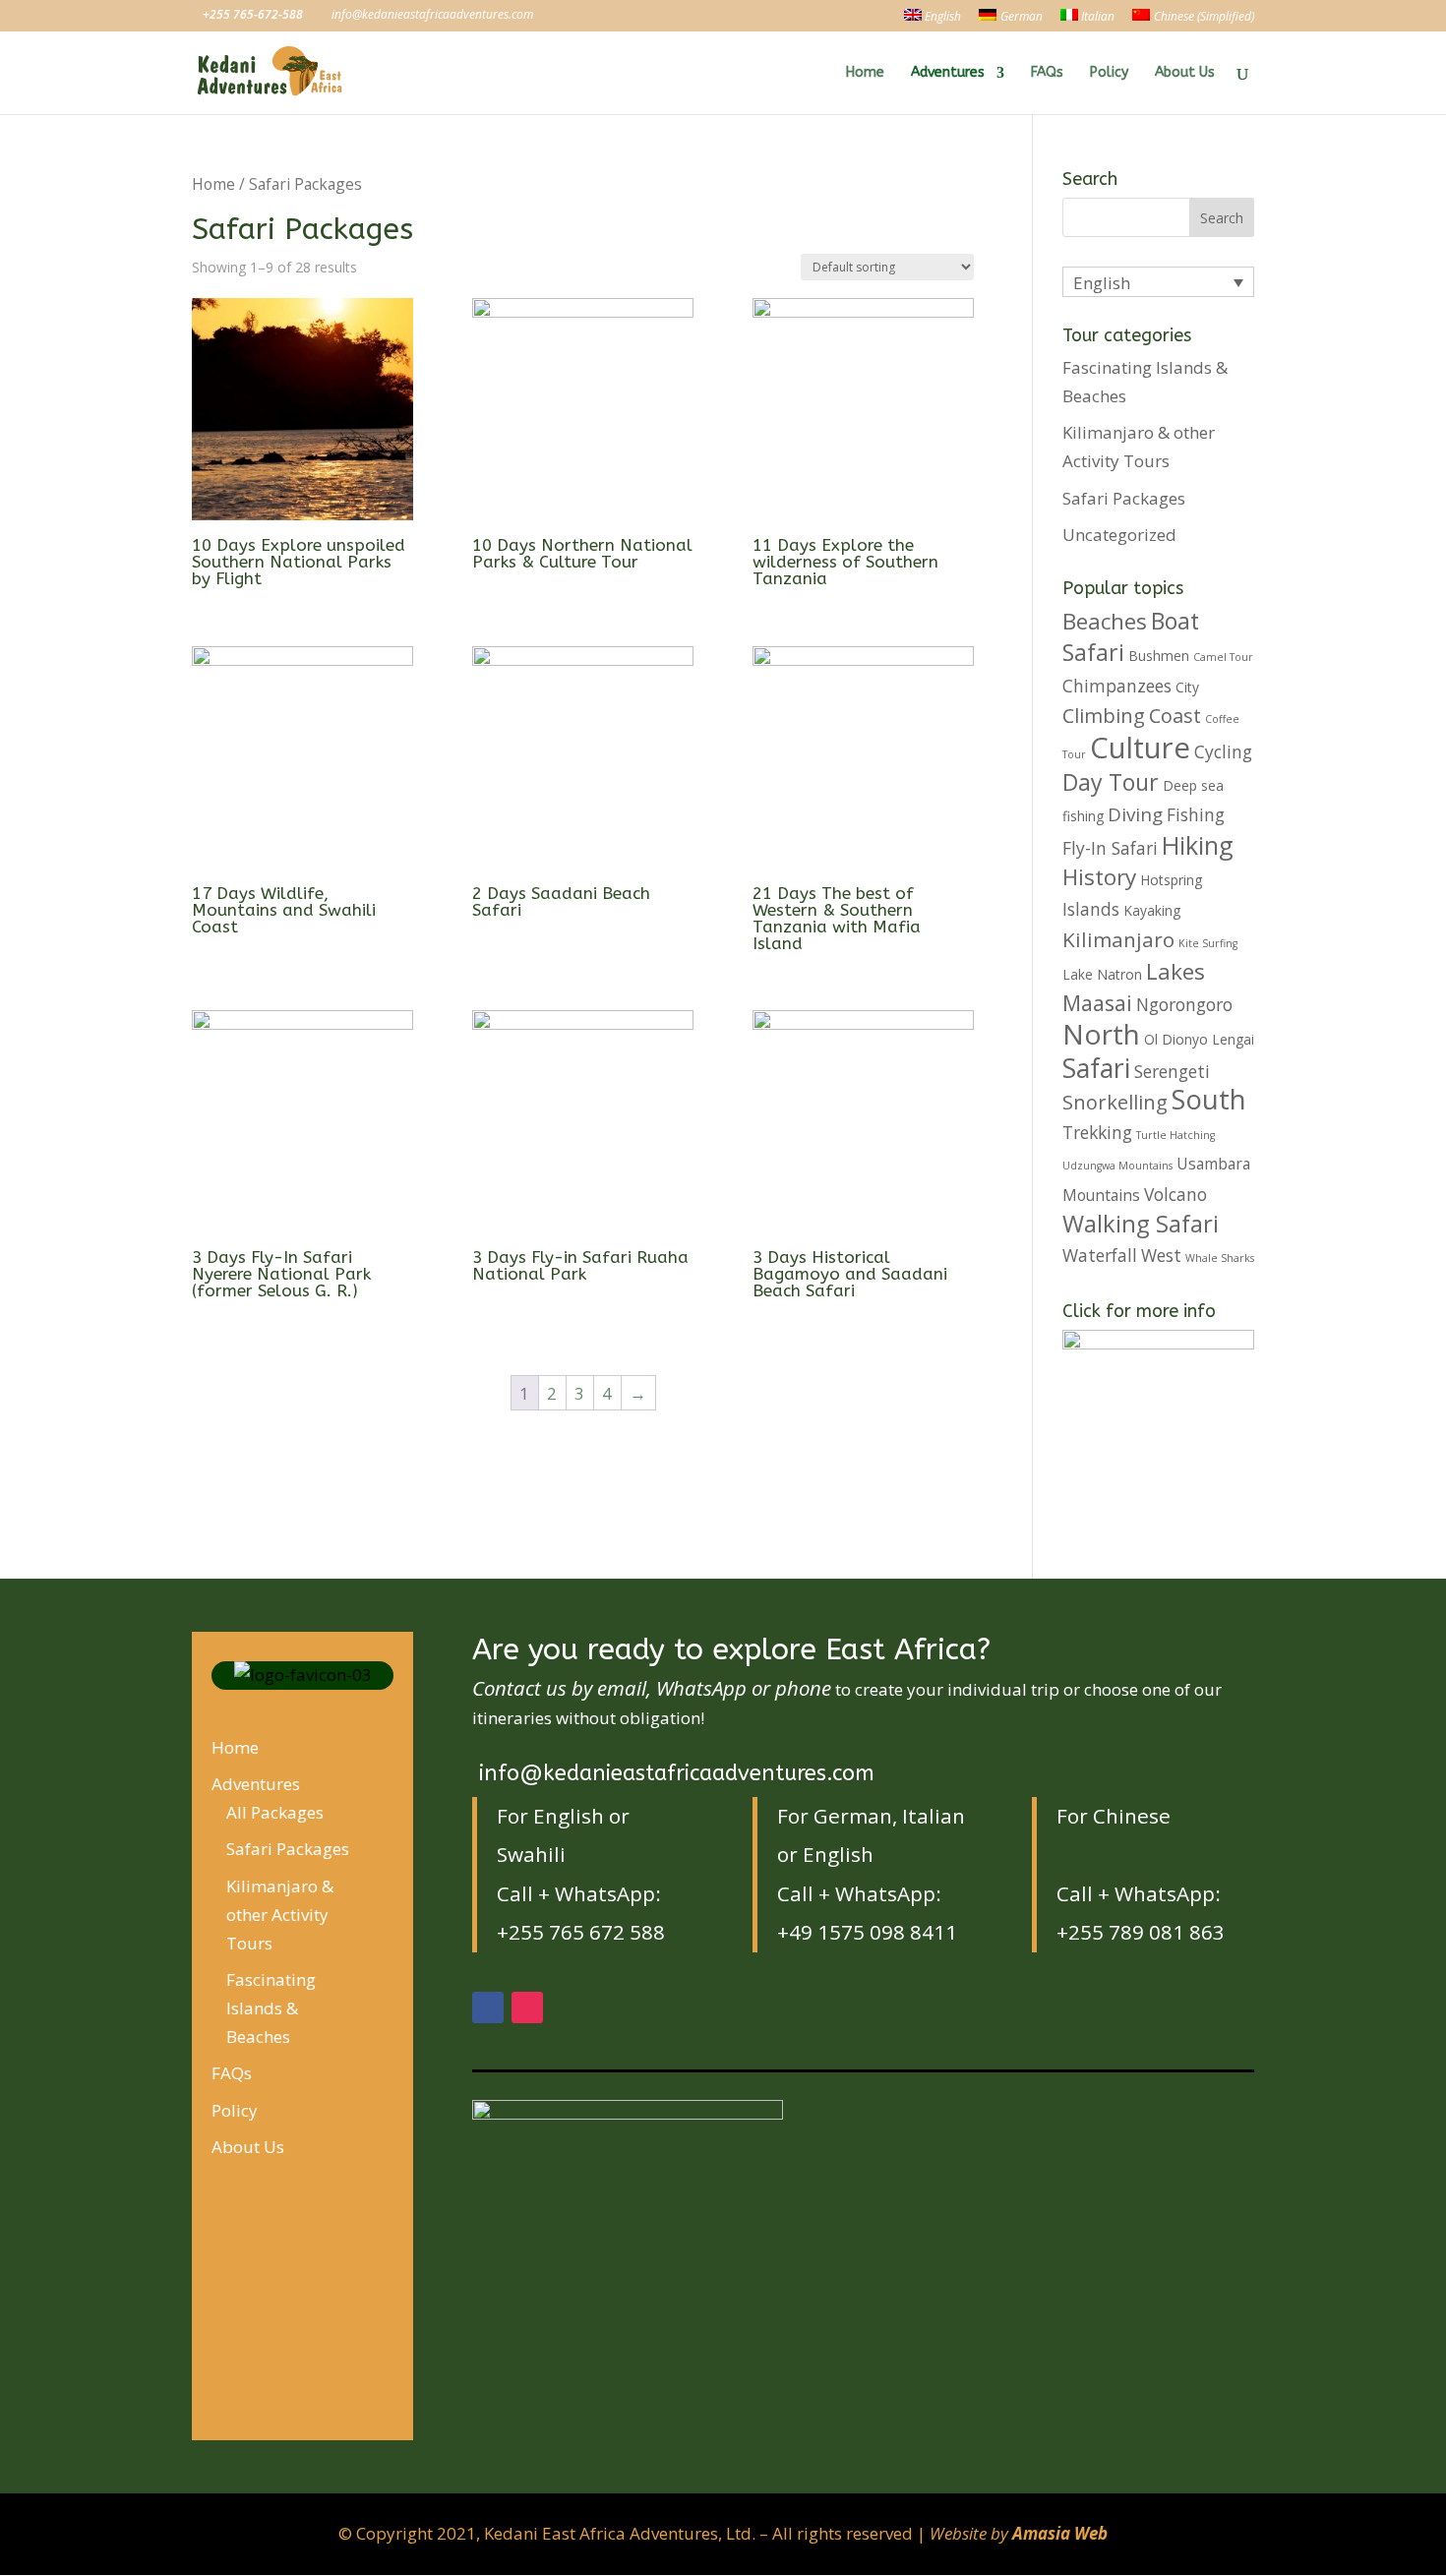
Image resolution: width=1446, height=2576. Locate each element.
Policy (1109, 73)
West (1161, 1255)
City (1187, 687)
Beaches (1105, 621)
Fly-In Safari (1110, 848)
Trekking (1097, 1132)
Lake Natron (1102, 974)
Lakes (1175, 971)
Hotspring (1171, 880)
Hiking (1198, 845)
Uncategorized (1119, 535)
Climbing (1104, 716)
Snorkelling (1115, 1102)
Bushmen (1159, 656)
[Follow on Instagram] (527, 2007)
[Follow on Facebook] (488, 2007)
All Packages (275, 1812)
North (1101, 1034)
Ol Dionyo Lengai (1199, 1039)
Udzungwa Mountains (1117, 1166)
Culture (1140, 748)
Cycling (1223, 751)
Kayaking (1152, 910)
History (1099, 877)
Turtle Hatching (1175, 1135)
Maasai (1097, 1003)
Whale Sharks (1220, 1258)
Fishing (1196, 814)
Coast (1175, 716)
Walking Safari (1141, 1223)
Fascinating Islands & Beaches (271, 2008)
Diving (1135, 814)
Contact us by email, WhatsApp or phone (652, 1688)
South (1209, 1099)
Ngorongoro (1184, 1004)
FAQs (1047, 73)
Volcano (1175, 1194)
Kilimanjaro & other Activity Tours (280, 1915)
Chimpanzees (1117, 686)
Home (865, 73)
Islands (1091, 909)
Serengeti (1172, 1071)
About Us (1185, 73)
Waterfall (1100, 1255)
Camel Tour (1223, 657)
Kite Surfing (1208, 943)
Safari (1096, 1068)
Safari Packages (1124, 498)
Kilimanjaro (1118, 939)
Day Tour (1111, 782)
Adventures (948, 73)
